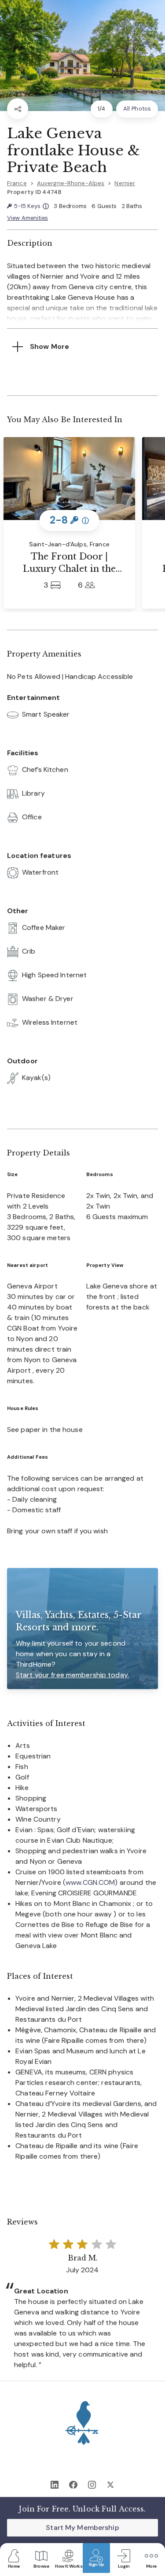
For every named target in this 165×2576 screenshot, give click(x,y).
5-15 (31, 206)
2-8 (69, 520)
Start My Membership (82, 2528)
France (17, 183)
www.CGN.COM (90, 1882)
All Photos (137, 109)
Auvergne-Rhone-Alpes (71, 183)
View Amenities (27, 218)
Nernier (125, 183)
